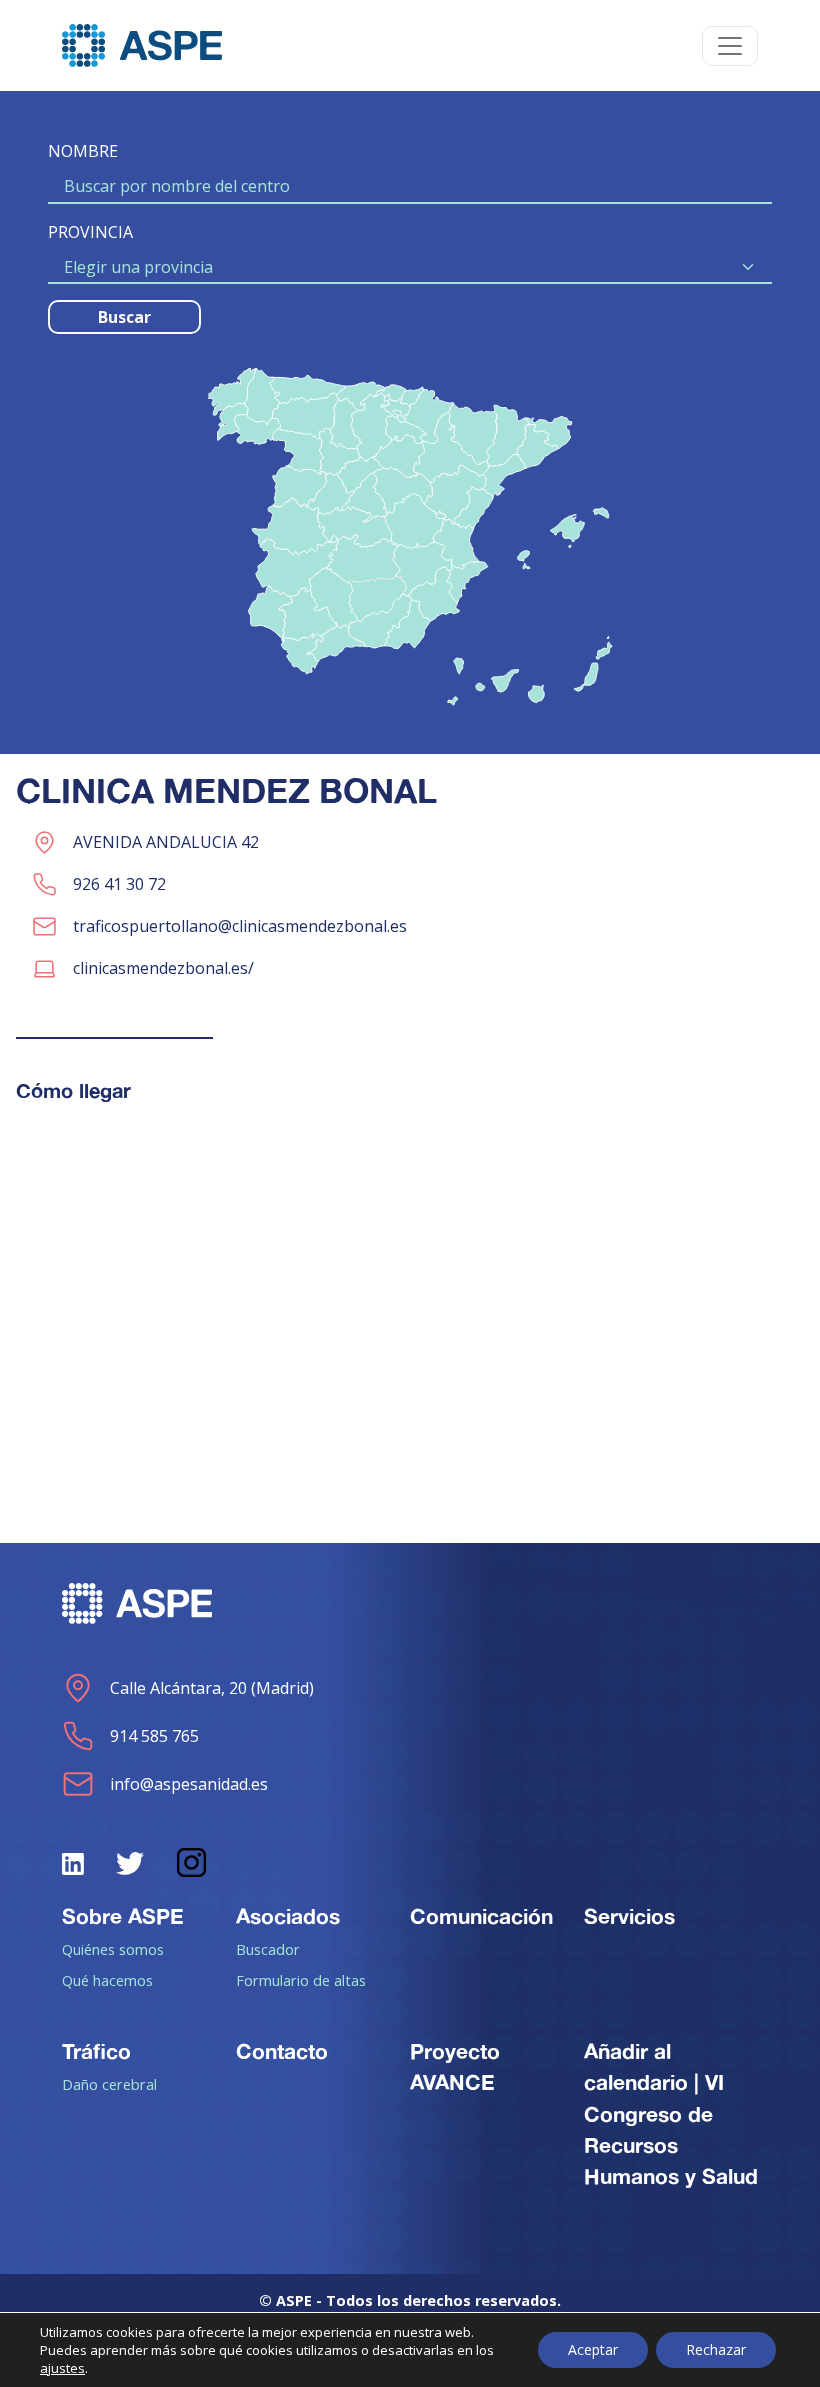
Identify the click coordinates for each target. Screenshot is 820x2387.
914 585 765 (154, 1736)
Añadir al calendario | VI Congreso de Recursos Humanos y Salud (671, 2113)
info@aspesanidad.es (189, 1784)
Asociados (288, 1916)
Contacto (282, 2051)
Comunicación (481, 1916)
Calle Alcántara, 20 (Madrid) (212, 1688)
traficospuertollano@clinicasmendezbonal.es (240, 926)
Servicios (629, 1916)
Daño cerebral (109, 2084)
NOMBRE (83, 151)
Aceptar (593, 2349)
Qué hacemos (107, 1980)
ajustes (62, 2368)
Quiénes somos (113, 1949)
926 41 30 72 (119, 884)
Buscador (268, 1949)
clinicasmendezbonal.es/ (163, 968)
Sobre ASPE (123, 1916)
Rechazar (716, 2349)
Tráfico (96, 2051)
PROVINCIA (90, 232)
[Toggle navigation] (730, 46)
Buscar (124, 317)
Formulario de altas (301, 1980)
